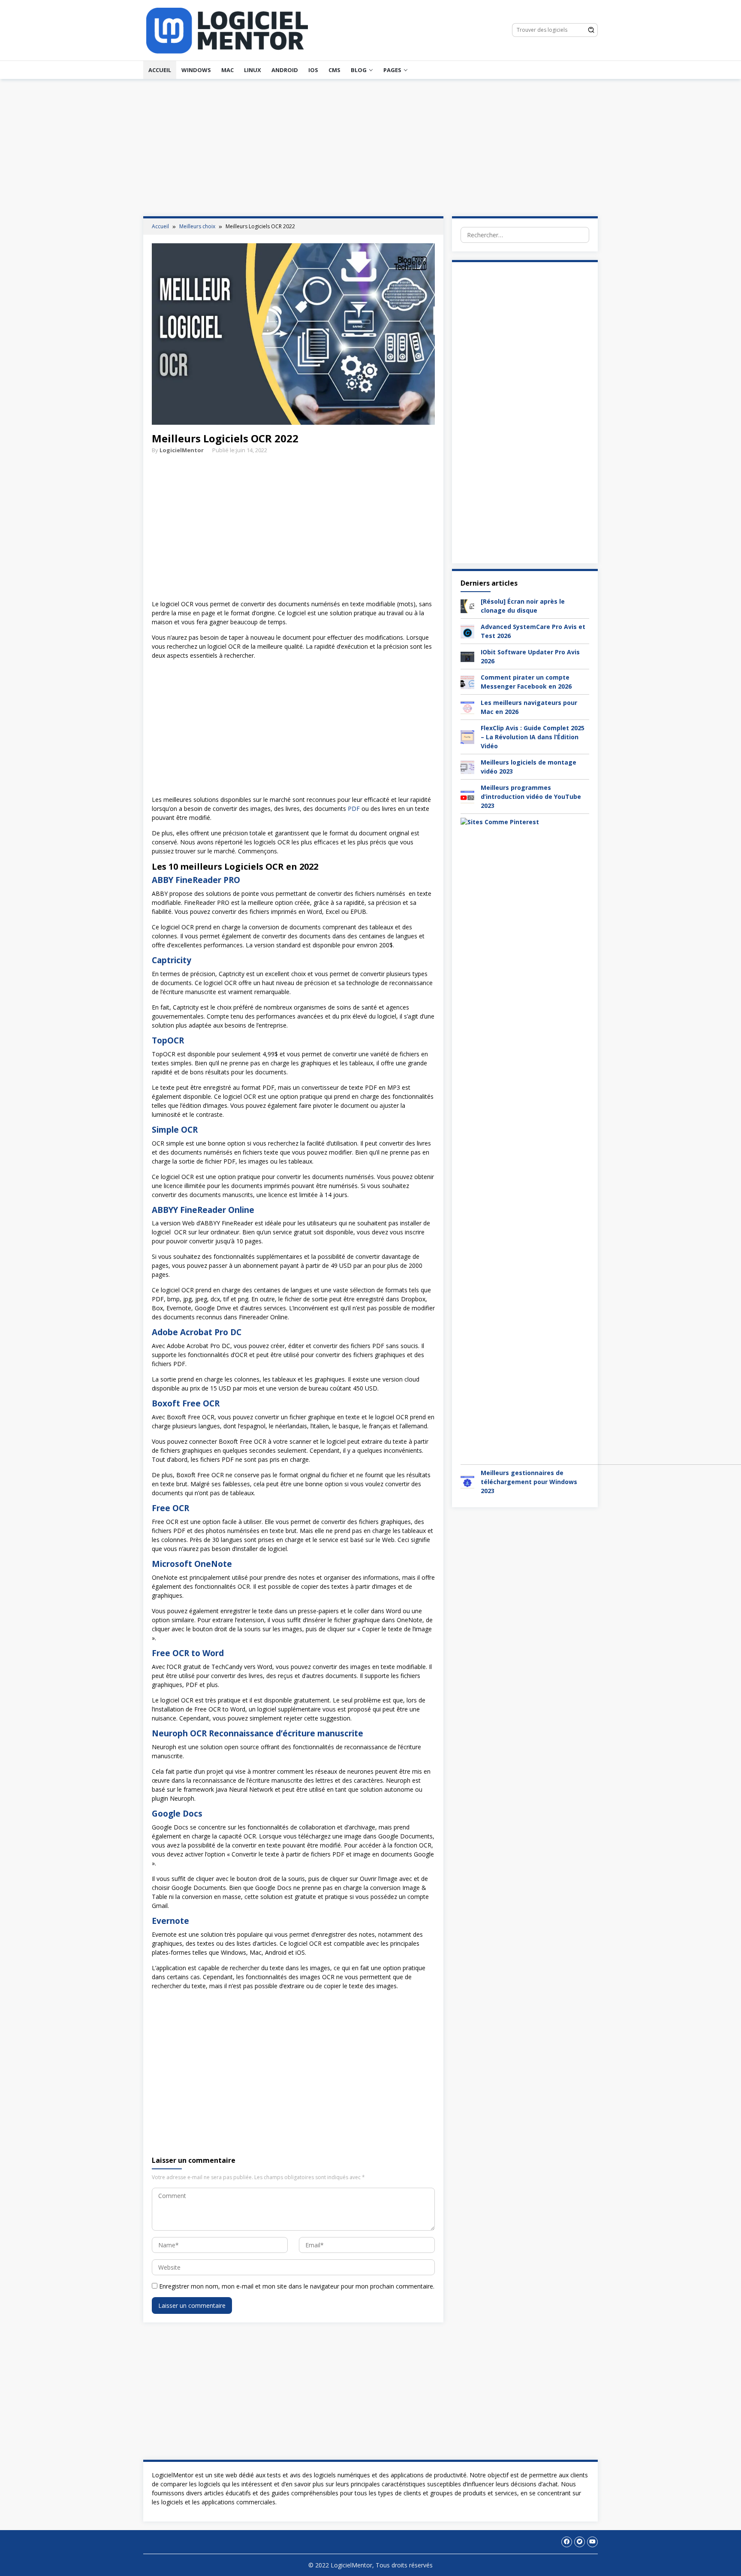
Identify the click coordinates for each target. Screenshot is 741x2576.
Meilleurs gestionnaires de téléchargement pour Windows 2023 (529, 1482)
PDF (354, 809)
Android (285, 70)
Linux (253, 70)
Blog (359, 70)
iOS (313, 70)
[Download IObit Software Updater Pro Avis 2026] (467, 656)
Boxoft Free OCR (186, 1403)
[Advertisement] (370, 148)
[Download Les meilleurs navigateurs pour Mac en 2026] (467, 706)
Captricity (172, 960)
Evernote (170, 1921)
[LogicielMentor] (227, 29)
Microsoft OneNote (192, 1564)
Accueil (160, 70)
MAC (227, 70)
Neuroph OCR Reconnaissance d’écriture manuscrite (258, 1733)
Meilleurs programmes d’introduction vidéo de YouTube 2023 (531, 797)
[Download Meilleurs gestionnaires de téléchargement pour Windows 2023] (467, 1481)
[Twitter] (580, 2542)
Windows (196, 70)
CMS (334, 70)
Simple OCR (175, 1130)
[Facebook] (567, 2542)
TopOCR (168, 1040)
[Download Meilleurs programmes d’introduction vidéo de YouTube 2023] (467, 796)
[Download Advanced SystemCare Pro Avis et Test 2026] (467, 630)
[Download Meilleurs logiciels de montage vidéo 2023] (467, 766)
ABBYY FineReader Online (203, 1210)
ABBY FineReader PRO (196, 880)
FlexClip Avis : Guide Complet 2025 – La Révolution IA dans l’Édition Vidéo (533, 737)
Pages (392, 70)
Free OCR (170, 1508)
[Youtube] (592, 2542)
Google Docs (177, 1814)
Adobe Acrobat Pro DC (197, 1332)
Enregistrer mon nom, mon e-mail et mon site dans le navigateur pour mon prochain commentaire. (297, 2286)
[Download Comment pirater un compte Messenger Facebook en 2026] (467, 681)
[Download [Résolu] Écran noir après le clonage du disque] (467, 605)
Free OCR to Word (188, 1653)
